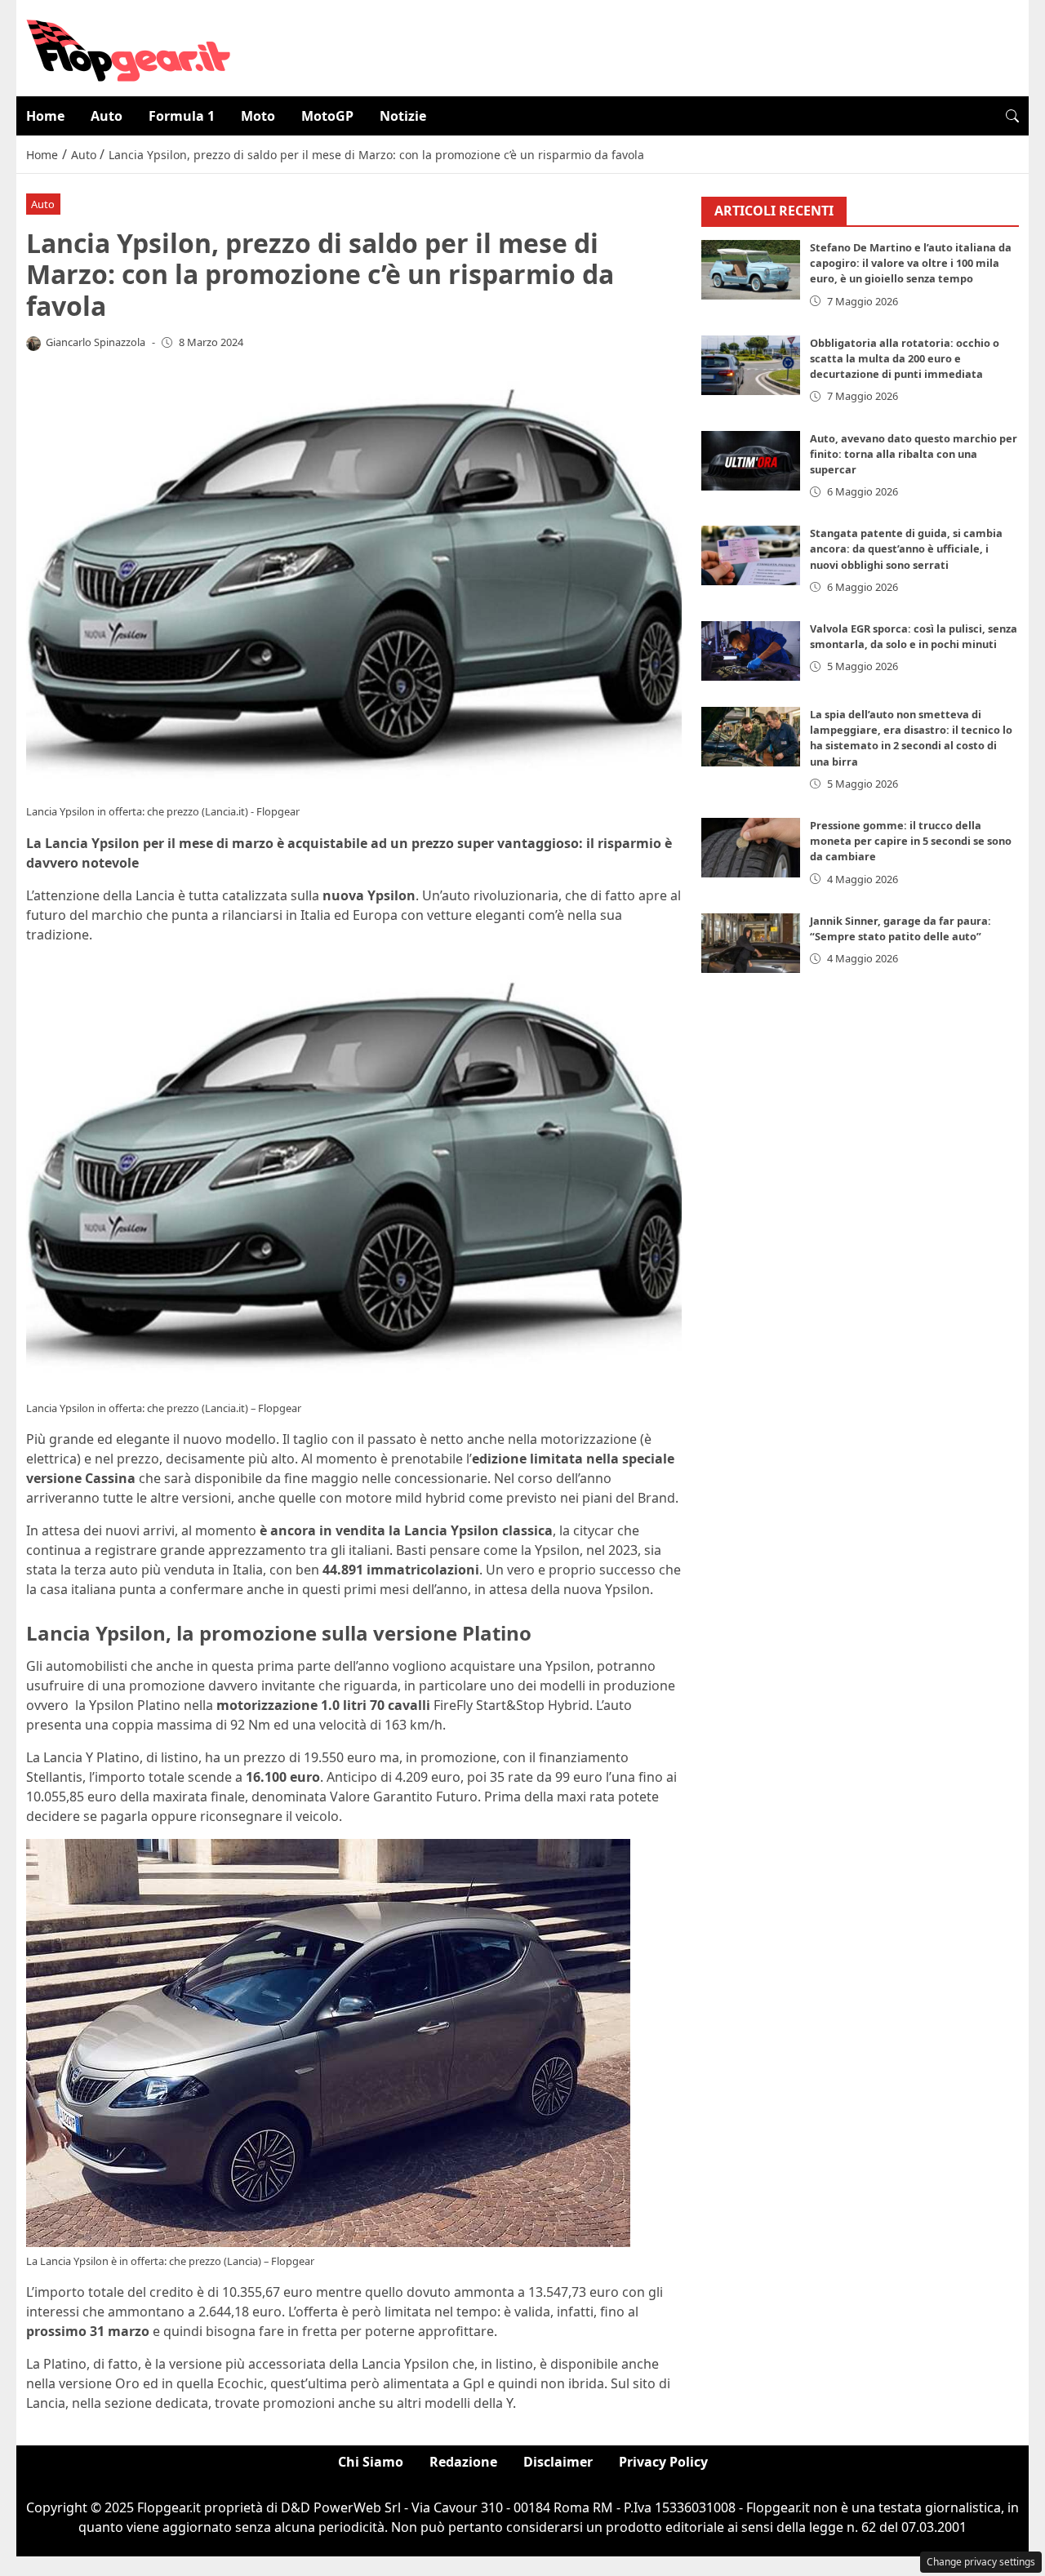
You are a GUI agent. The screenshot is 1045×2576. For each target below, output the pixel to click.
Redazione (463, 2462)
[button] (1012, 116)
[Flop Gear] (128, 47)
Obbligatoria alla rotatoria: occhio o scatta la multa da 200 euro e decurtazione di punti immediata (905, 358)
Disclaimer (558, 2462)
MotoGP (327, 116)
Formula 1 (182, 116)
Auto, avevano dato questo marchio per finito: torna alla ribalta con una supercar (914, 454)
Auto (107, 116)
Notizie (403, 116)
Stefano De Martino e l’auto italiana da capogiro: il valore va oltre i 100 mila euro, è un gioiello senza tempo (911, 264)
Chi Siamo (371, 2462)
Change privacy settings (981, 2562)
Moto (258, 116)
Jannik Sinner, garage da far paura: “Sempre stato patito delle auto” (900, 928)
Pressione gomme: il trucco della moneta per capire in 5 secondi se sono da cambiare (911, 842)
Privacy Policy (663, 2462)
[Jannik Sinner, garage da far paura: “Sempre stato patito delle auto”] (751, 943)
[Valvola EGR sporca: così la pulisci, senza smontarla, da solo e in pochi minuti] (751, 652)
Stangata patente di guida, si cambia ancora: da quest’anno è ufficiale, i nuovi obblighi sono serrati (906, 549)
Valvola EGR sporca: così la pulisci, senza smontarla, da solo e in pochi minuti (914, 637)
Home (45, 116)
